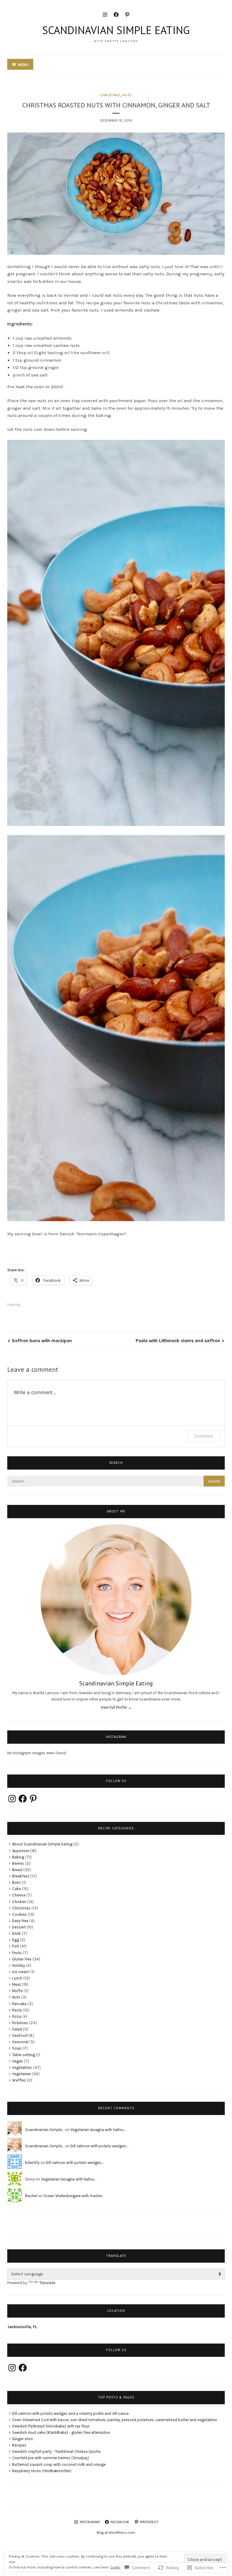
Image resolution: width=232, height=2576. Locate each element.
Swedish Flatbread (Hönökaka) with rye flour (51, 2426)
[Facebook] (116, 14)
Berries (18, 1863)
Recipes (19, 2445)
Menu (23, 65)
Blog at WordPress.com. (116, 2533)
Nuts (127, 95)
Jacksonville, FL (22, 2327)
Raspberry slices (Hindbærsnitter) (42, 2471)
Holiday (19, 1965)
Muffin (18, 1991)
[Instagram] (105, 14)
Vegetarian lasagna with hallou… (98, 2130)
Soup (17, 2048)
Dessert (19, 1927)
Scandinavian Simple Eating (116, 30)
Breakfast (21, 1876)
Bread (17, 1870)
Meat (16, 1984)
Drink (16, 1933)
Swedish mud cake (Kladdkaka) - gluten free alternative (61, 2432)
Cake (17, 1889)
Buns (16, 1882)
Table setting (24, 2055)
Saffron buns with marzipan (42, 1341)
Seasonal (20, 2042)
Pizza (17, 2016)
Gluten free (22, 1959)
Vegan (18, 2061)
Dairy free (20, 1921)
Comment (204, 1436)
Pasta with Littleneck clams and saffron (178, 1341)
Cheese (19, 1895)
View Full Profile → (116, 1707)
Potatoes (20, 2023)
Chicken (19, 1902)
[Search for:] (116, 1481)
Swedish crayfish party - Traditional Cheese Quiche (56, 2451)
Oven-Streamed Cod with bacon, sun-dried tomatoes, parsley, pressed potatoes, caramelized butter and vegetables (115, 2420)
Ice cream (21, 1972)
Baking (18, 1857)
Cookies (19, 1914)
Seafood (20, 2035)
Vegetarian (21, 2074)
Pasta (17, 2010)
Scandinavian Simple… (45, 2130)
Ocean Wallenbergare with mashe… (74, 2196)
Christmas (110, 95)
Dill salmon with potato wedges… (99, 2146)
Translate (47, 2283)
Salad (17, 2029)
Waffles (19, 2080)
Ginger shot (22, 2439)
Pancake (19, 2004)
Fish (16, 1946)
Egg (16, 1940)
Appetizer (21, 1851)
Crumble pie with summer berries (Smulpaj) (51, 2458)
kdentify (32, 2163)
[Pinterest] (127, 14)
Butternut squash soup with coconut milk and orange (59, 2464)
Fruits (17, 1953)
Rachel (31, 2196)
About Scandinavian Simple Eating (42, 1844)
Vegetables (22, 2067)
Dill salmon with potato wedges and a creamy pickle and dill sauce (70, 2413)
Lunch (17, 1978)
